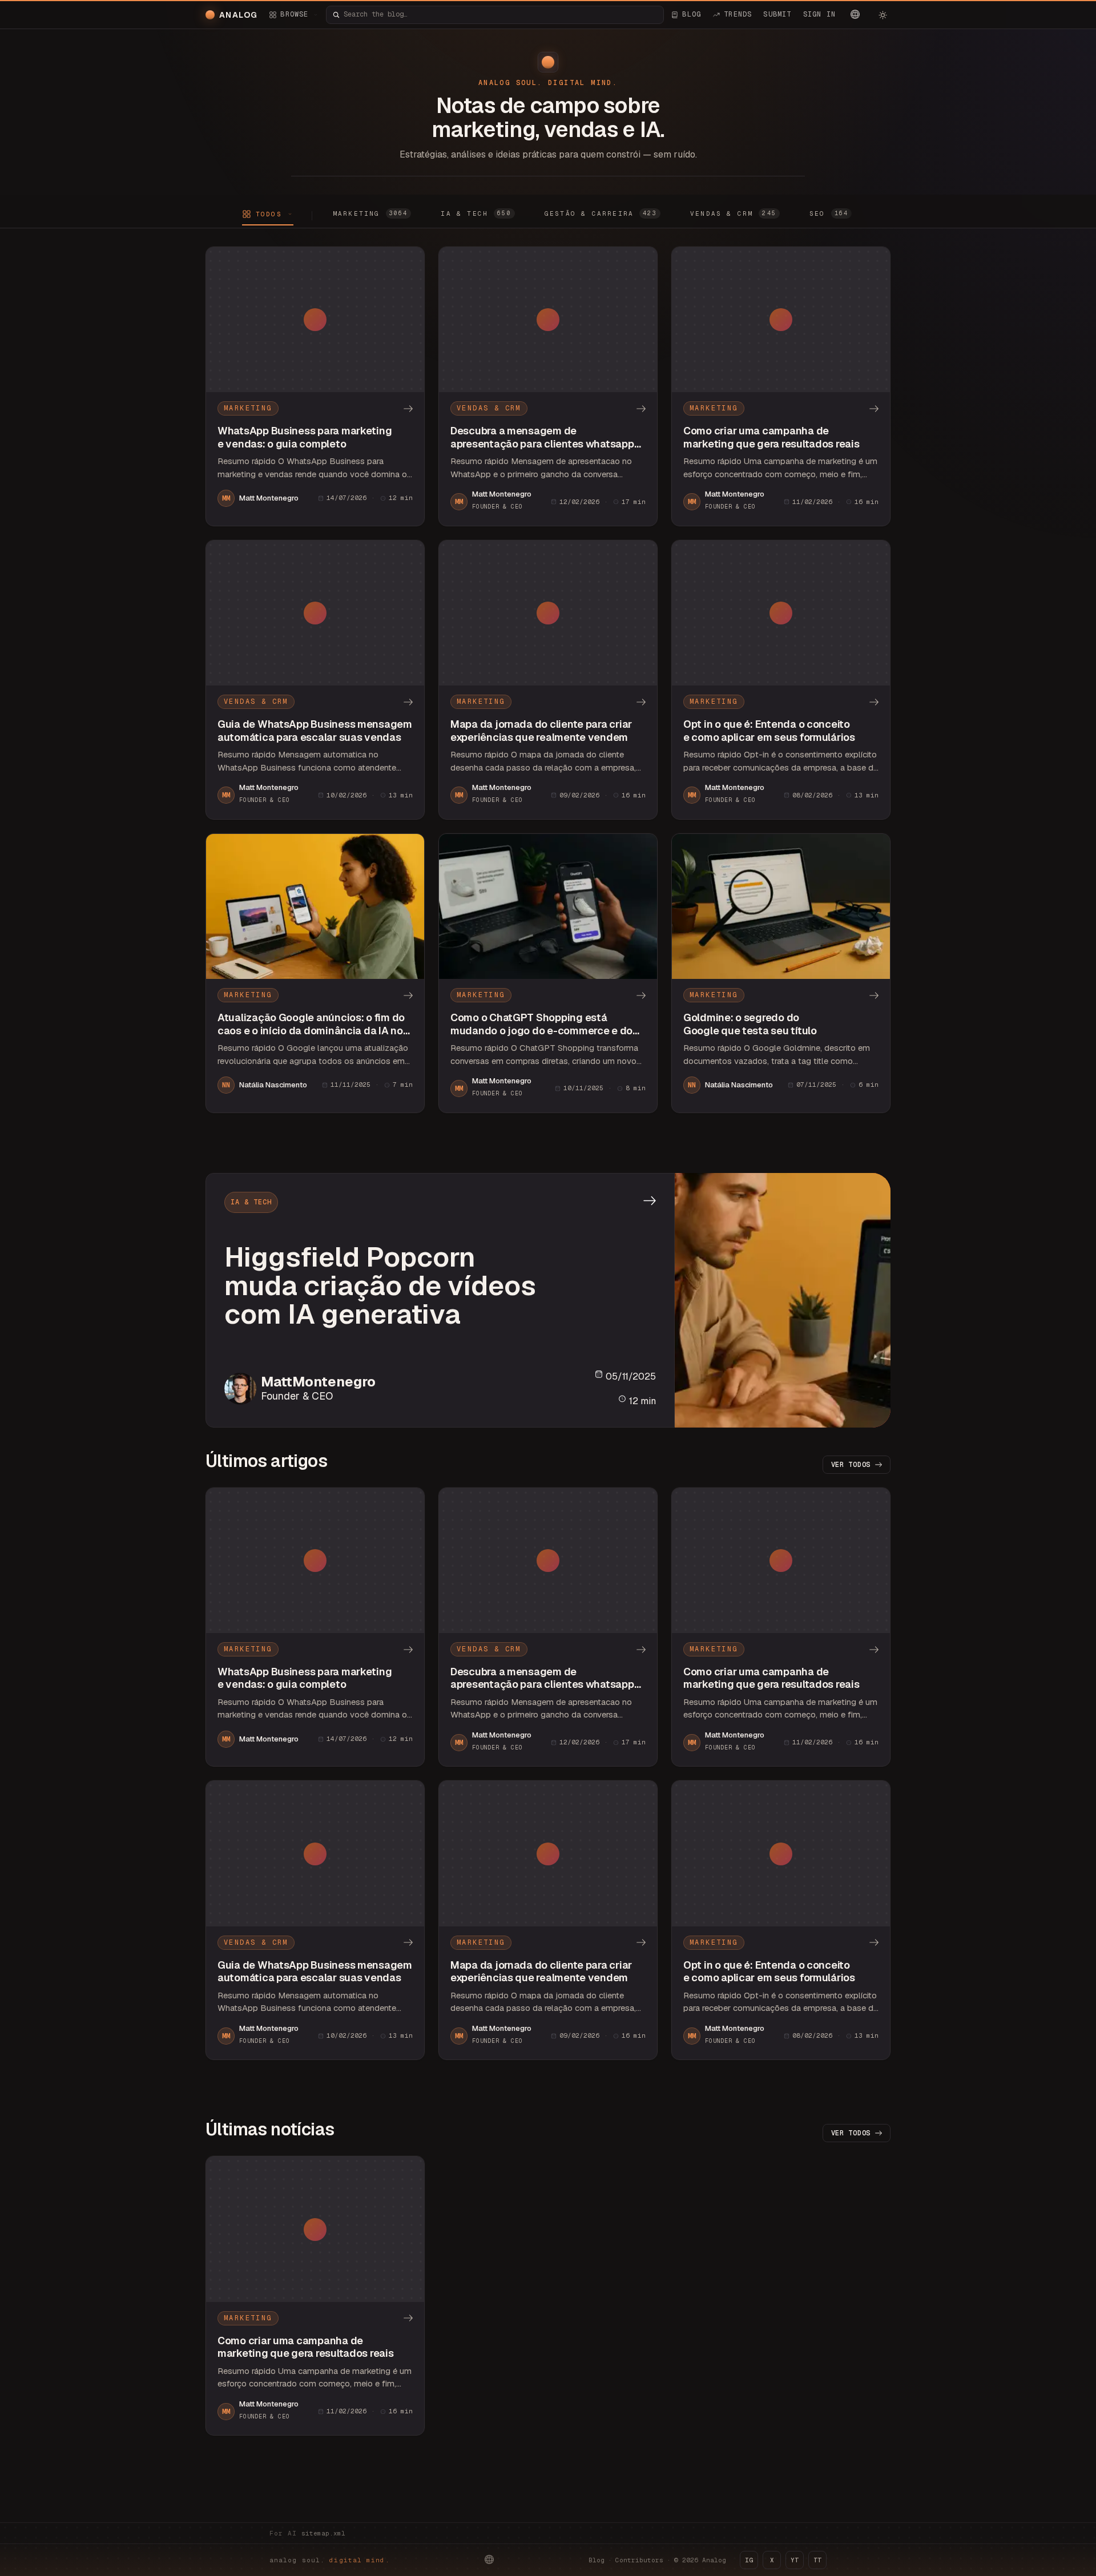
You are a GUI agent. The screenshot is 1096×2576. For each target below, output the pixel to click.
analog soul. (330, 2560)
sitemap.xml (323, 2533)
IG (749, 2560)
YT (795, 2560)
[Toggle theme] (883, 15)
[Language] (855, 14)
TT (817, 2560)
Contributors (639, 2560)
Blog (597, 2560)
